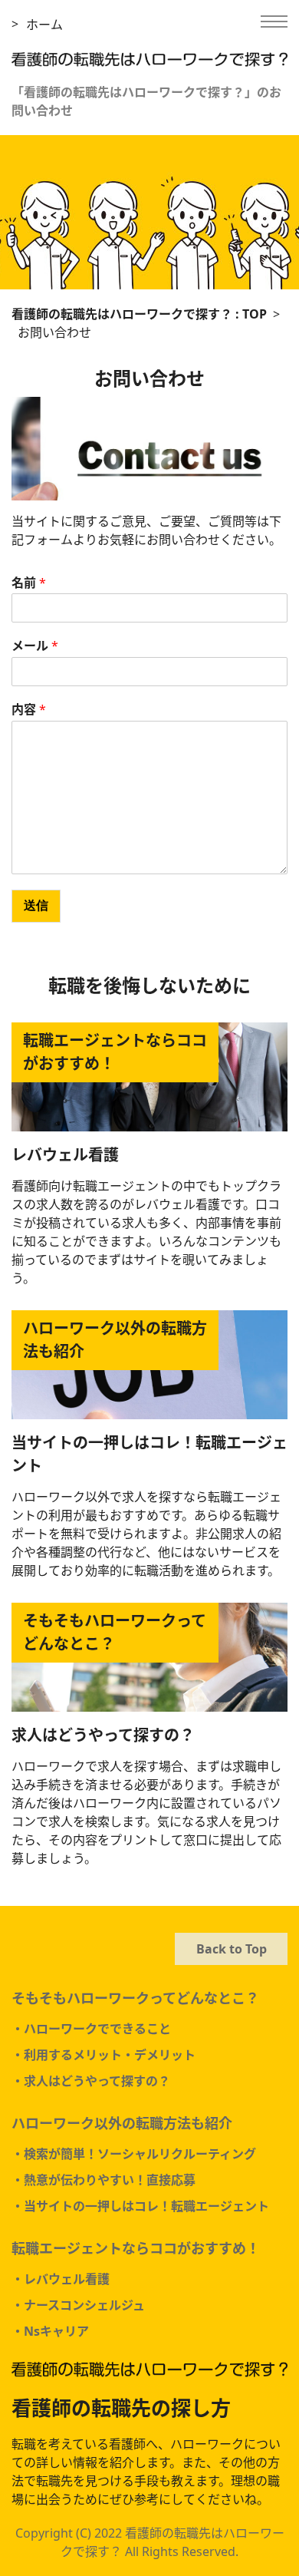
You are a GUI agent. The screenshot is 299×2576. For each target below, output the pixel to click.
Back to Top (232, 1949)
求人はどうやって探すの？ (103, 1735)
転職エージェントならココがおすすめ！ (136, 2248)
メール (35, 646)
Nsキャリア (56, 2331)
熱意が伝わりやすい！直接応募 (110, 2180)
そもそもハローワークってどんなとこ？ (135, 1998)
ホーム (44, 25)
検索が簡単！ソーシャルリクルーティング (140, 2154)
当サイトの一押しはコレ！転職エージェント (149, 1454)
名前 (29, 583)
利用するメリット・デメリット (110, 2055)
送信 (36, 905)
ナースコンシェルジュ (84, 2305)
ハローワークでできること (97, 2029)
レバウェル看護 (65, 1155)
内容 (29, 710)
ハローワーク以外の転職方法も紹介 (122, 2123)
